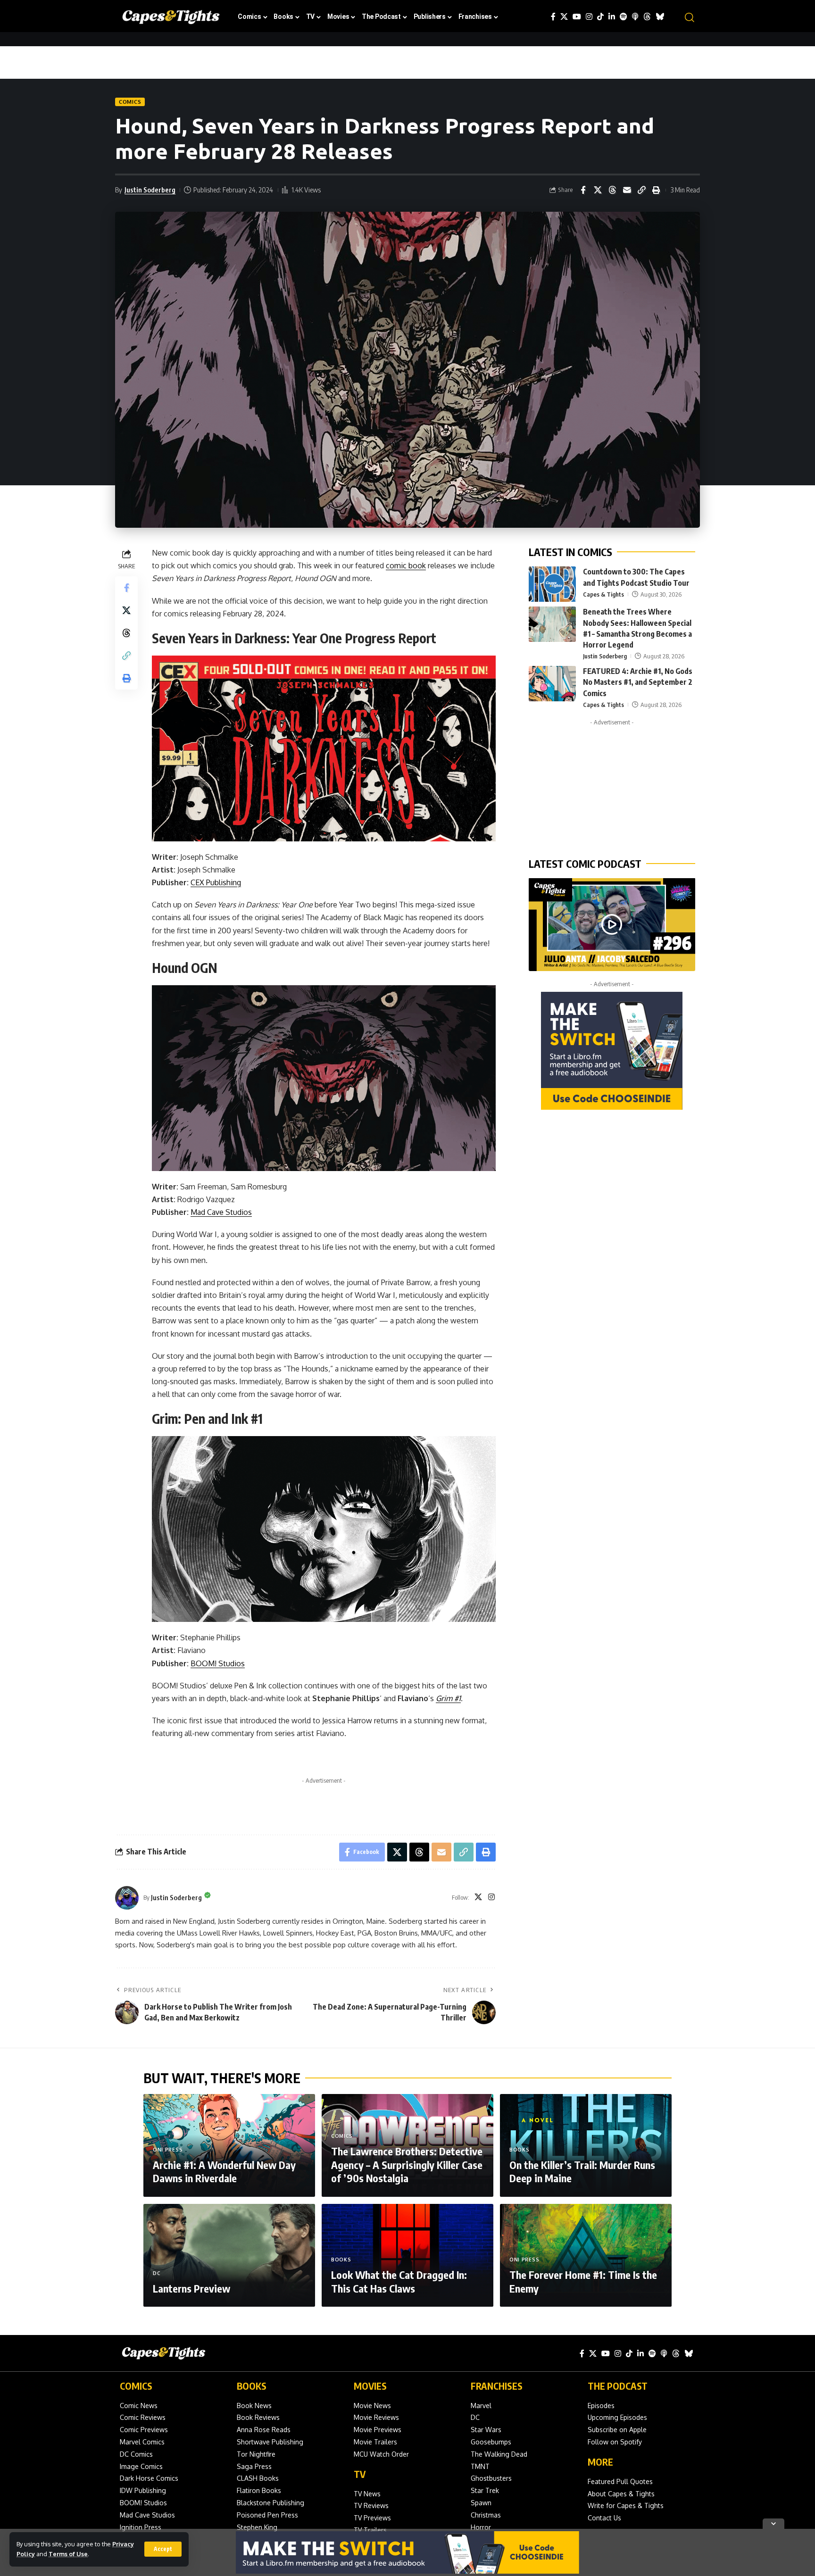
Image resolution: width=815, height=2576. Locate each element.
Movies (370, 2386)
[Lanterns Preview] (229, 2255)
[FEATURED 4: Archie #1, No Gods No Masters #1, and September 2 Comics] (552, 684)
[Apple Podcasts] (635, 17)
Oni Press (168, 2150)
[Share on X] (598, 190)
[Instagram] (589, 17)
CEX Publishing (216, 882)
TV (360, 2474)
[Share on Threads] (612, 190)
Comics (130, 102)
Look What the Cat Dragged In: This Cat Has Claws (399, 2281)
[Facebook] (553, 17)
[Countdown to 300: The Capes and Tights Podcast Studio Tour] (552, 584)
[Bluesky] (660, 17)
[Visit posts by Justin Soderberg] (127, 1898)
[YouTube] (577, 17)
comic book (406, 565)
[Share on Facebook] (583, 190)
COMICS (136, 2386)
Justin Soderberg (150, 190)
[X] (564, 17)
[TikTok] (600, 17)
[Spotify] (624, 17)
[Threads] (647, 17)
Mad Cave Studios (221, 1212)
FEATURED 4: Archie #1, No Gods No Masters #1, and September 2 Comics (638, 682)
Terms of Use (68, 2554)
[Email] (627, 190)
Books (520, 2150)
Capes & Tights (603, 594)
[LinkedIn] (612, 17)
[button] (163, 2549)
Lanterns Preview (191, 2288)
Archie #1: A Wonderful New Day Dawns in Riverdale (224, 2172)
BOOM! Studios (218, 1663)
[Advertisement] (324, 1803)
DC (157, 2273)
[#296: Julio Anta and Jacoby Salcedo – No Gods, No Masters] (612, 924)
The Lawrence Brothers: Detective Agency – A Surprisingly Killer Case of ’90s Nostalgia (407, 2165)
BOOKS (252, 2386)
